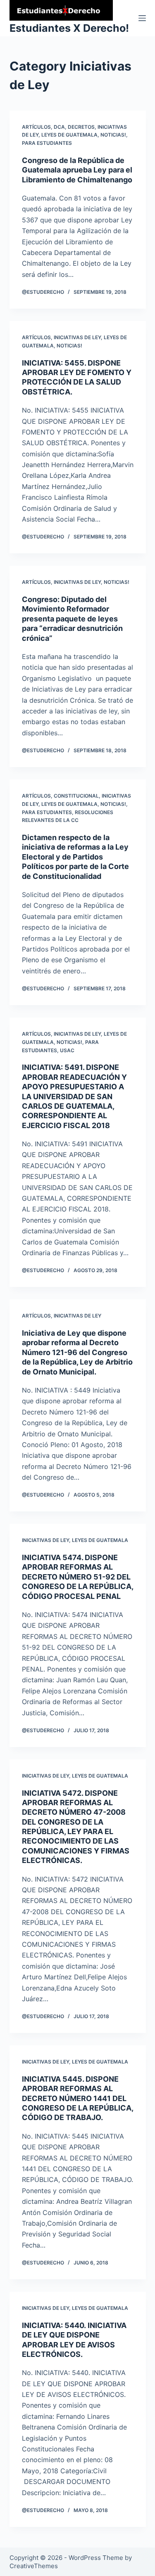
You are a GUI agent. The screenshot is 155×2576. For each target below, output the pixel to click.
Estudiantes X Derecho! (69, 28)
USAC (67, 1050)
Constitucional (76, 796)
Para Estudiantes (47, 143)
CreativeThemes (34, 2566)
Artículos (36, 127)
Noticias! (113, 135)
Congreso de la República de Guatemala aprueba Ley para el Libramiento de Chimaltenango (77, 170)
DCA (59, 127)
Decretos (81, 127)
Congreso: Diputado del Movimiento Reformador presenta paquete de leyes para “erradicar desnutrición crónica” (72, 619)
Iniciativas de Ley (77, 337)
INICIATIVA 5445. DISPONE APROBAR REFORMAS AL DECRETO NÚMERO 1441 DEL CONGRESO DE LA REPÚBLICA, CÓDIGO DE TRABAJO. (77, 2098)
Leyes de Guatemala (69, 135)
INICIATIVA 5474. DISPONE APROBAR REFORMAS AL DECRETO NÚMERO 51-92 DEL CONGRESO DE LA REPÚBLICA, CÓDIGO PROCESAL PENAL (77, 1577)
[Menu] (142, 18)
